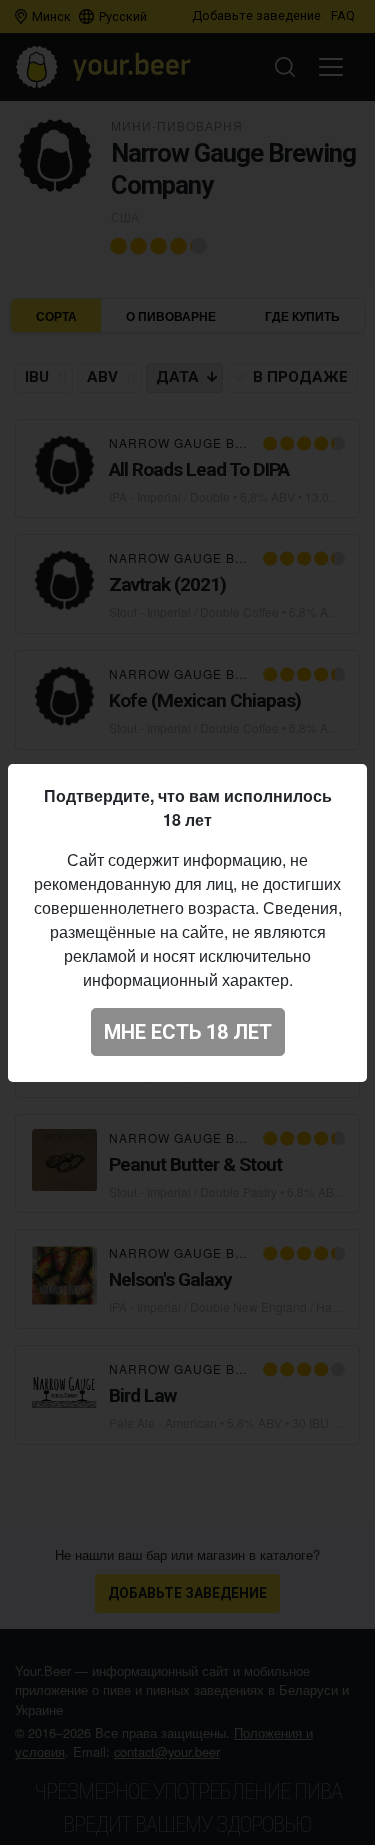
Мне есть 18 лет (188, 1032)
